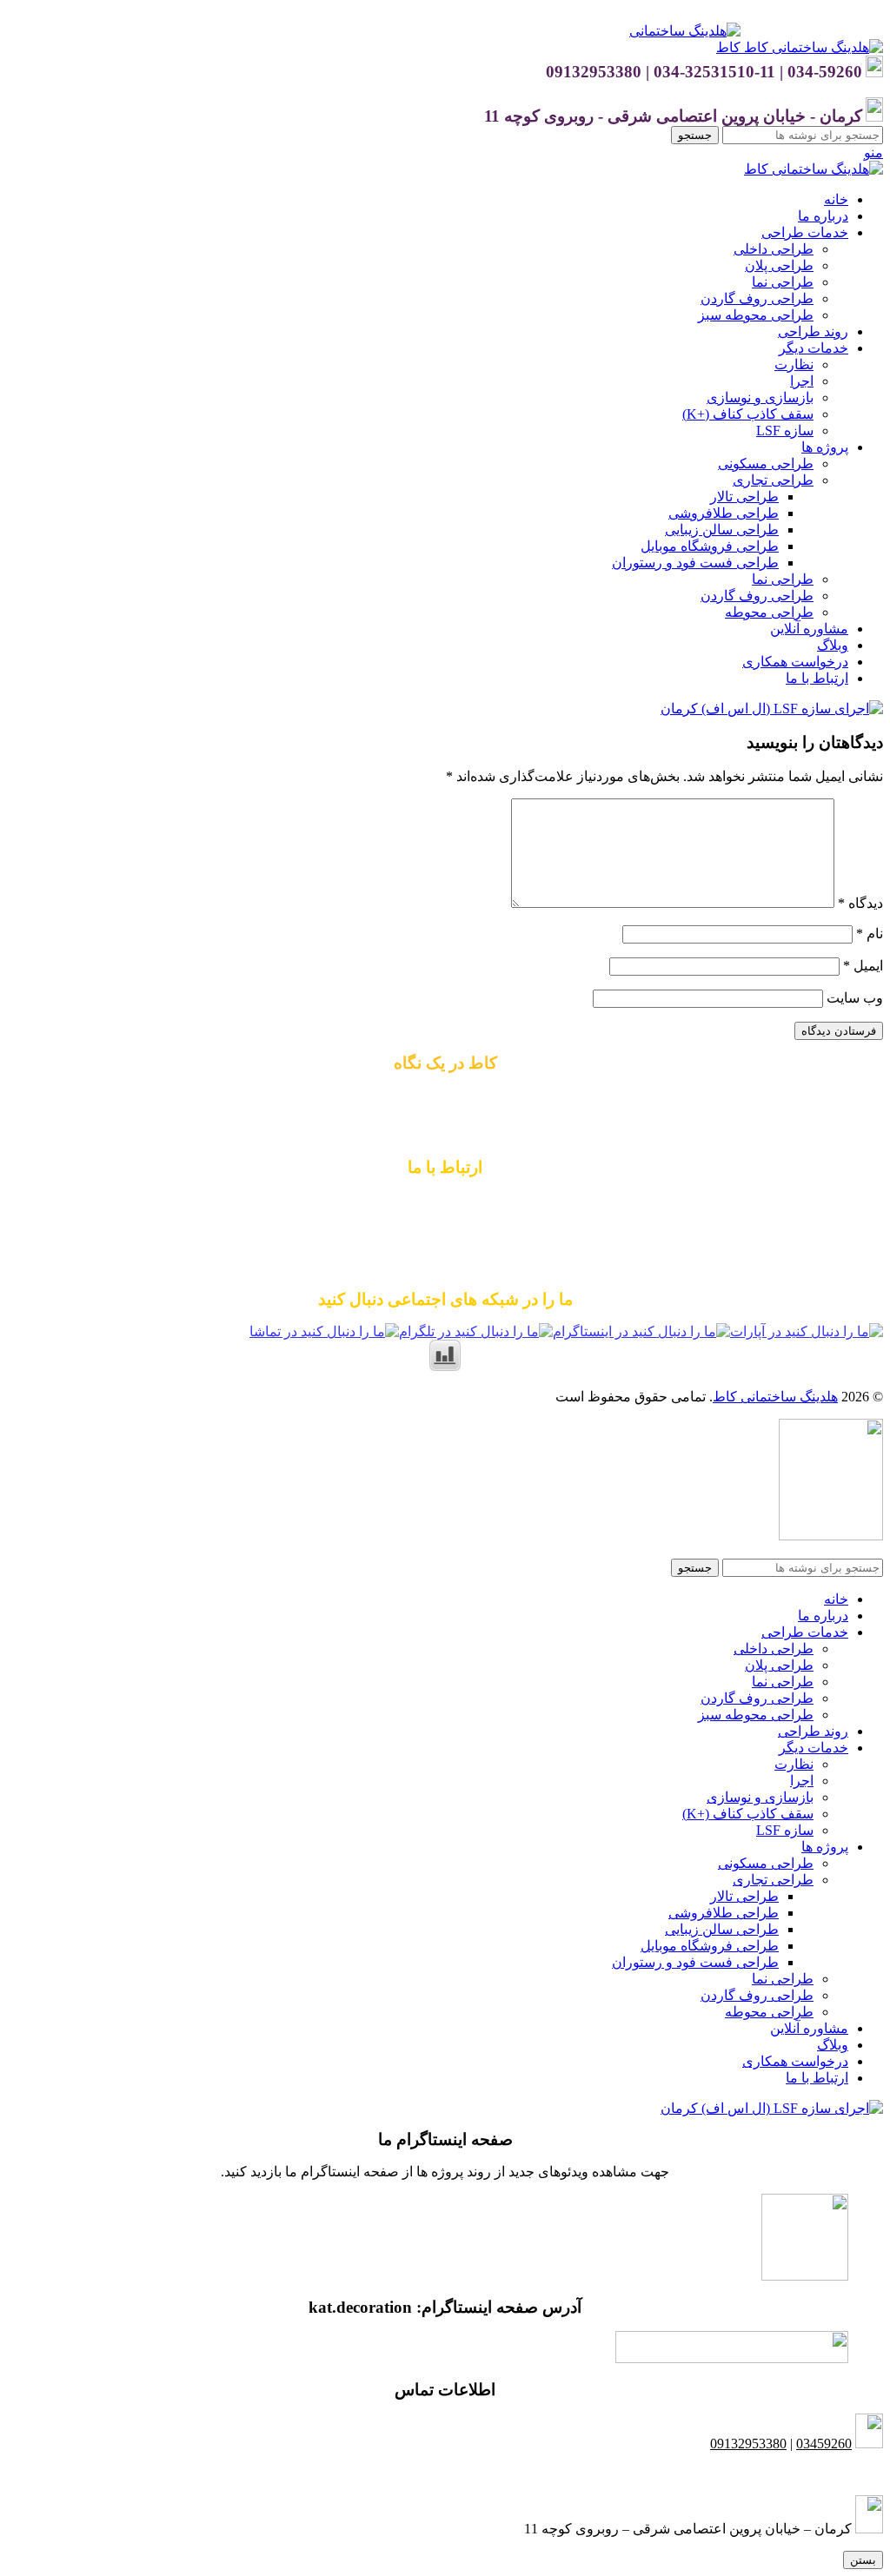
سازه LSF (785, 430)
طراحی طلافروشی (724, 513)
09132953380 (445, 1200)
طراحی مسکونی (766, 464)
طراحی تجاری (773, 480)
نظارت (794, 364)
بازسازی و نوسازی (760, 397)
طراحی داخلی (774, 249)
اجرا (802, 381)
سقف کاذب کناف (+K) (748, 414)
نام (870, 934)
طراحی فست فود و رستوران (695, 563)
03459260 (824, 2444)
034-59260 (512, 1233)
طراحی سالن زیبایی (722, 530)
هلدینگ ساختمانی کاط (775, 1397)
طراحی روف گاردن (757, 298)
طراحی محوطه (769, 612)
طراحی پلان (779, 265)
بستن (863, 2560)
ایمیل (863, 966)
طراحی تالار (744, 497)
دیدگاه (860, 903)
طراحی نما (783, 282)
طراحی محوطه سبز (756, 315)
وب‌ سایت (855, 998)
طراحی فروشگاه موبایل (710, 546)
